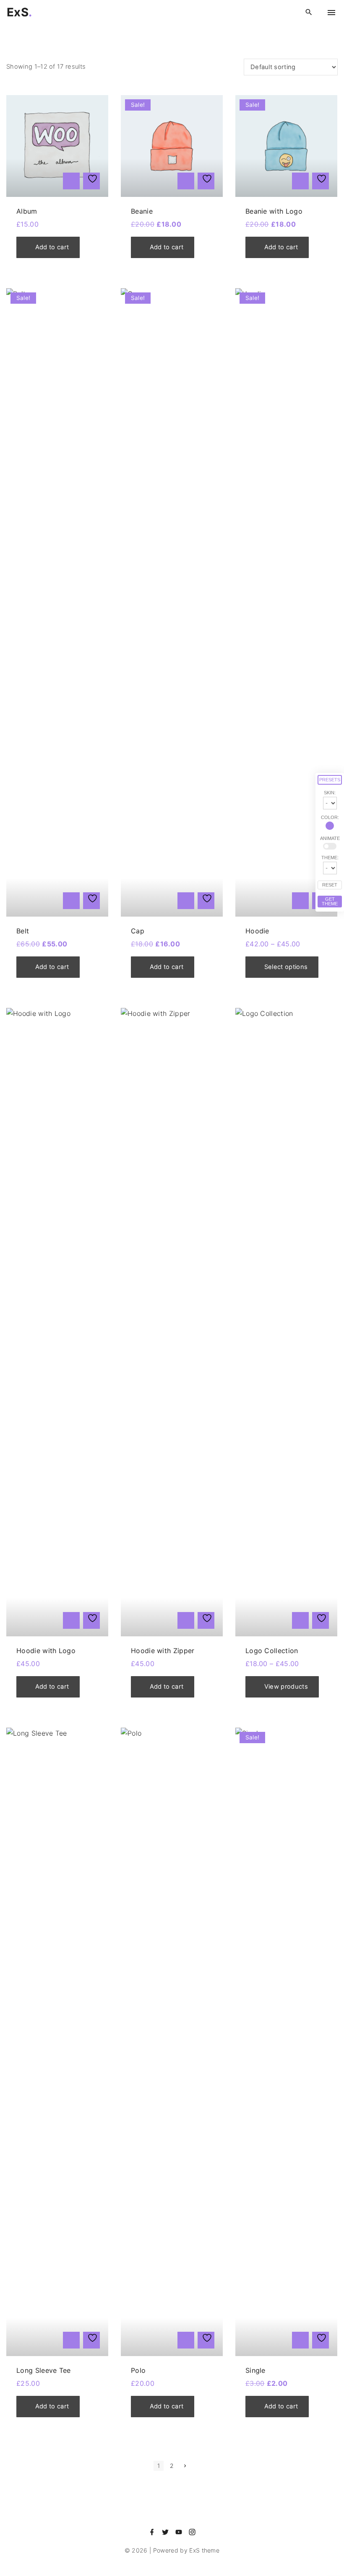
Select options (286, 967)
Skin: (330, 793)
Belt (23, 931)
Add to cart (52, 247)
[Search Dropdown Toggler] (309, 12)
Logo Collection (272, 1651)
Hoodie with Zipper (163, 1651)
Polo (138, 2370)
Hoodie (257, 931)
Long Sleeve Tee (44, 2370)
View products (286, 1687)
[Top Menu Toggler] (331, 13)
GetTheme (330, 901)
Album (27, 211)
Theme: (330, 858)
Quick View (71, 181)
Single (255, 2370)
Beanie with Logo (274, 211)
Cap (138, 931)
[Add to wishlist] (91, 181)
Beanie (142, 211)
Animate (330, 838)
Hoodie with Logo (46, 1651)
